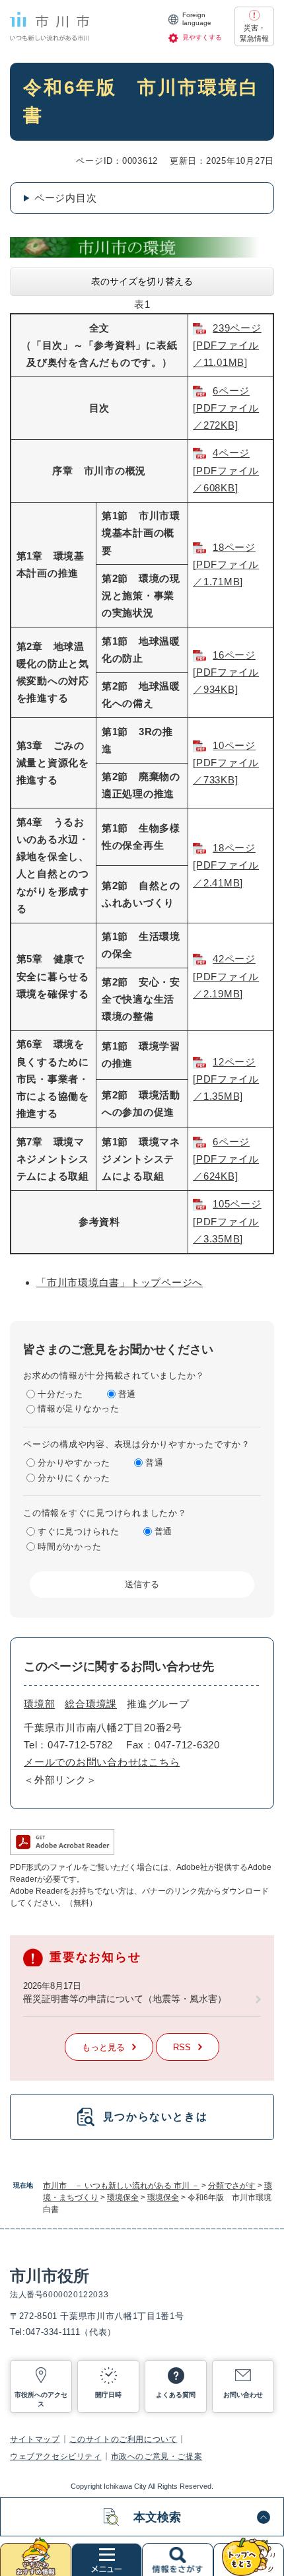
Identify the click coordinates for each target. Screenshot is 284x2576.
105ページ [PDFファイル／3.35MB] (227, 1221)
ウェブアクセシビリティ (56, 2456)
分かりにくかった (74, 1478)
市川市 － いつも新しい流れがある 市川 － (121, 2186)
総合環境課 (91, 1704)
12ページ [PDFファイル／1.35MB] (226, 1079)
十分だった (60, 1394)
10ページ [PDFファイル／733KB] (226, 763)
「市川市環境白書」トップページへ (120, 1282)
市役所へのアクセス (41, 2399)
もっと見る (103, 2047)
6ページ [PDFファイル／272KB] (226, 408)
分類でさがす (232, 2186)
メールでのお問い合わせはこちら (102, 1762)
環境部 (39, 1704)
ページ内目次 (66, 198)
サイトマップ (35, 2439)
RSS (182, 2047)
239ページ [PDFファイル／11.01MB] (227, 345)
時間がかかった (69, 1547)
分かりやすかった (74, 1463)
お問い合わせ (243, 2395)
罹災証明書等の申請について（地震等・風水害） (125, 1999)
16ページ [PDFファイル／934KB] (226, 672)
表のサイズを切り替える (142, 281)
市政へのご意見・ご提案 (157, 2456)
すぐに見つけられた (79, 1531)
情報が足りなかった (79, 1409)
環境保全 (123, 2198)
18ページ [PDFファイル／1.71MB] (226, 565)
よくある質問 (176, 2395)
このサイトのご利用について (124, 2439)
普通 (127, 1394)
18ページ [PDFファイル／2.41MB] (226, 865)
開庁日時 (108, 2395)
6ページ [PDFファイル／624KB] (226, 1159)
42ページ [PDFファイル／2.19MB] (226, 976)
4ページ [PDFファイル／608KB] (226, 470)
